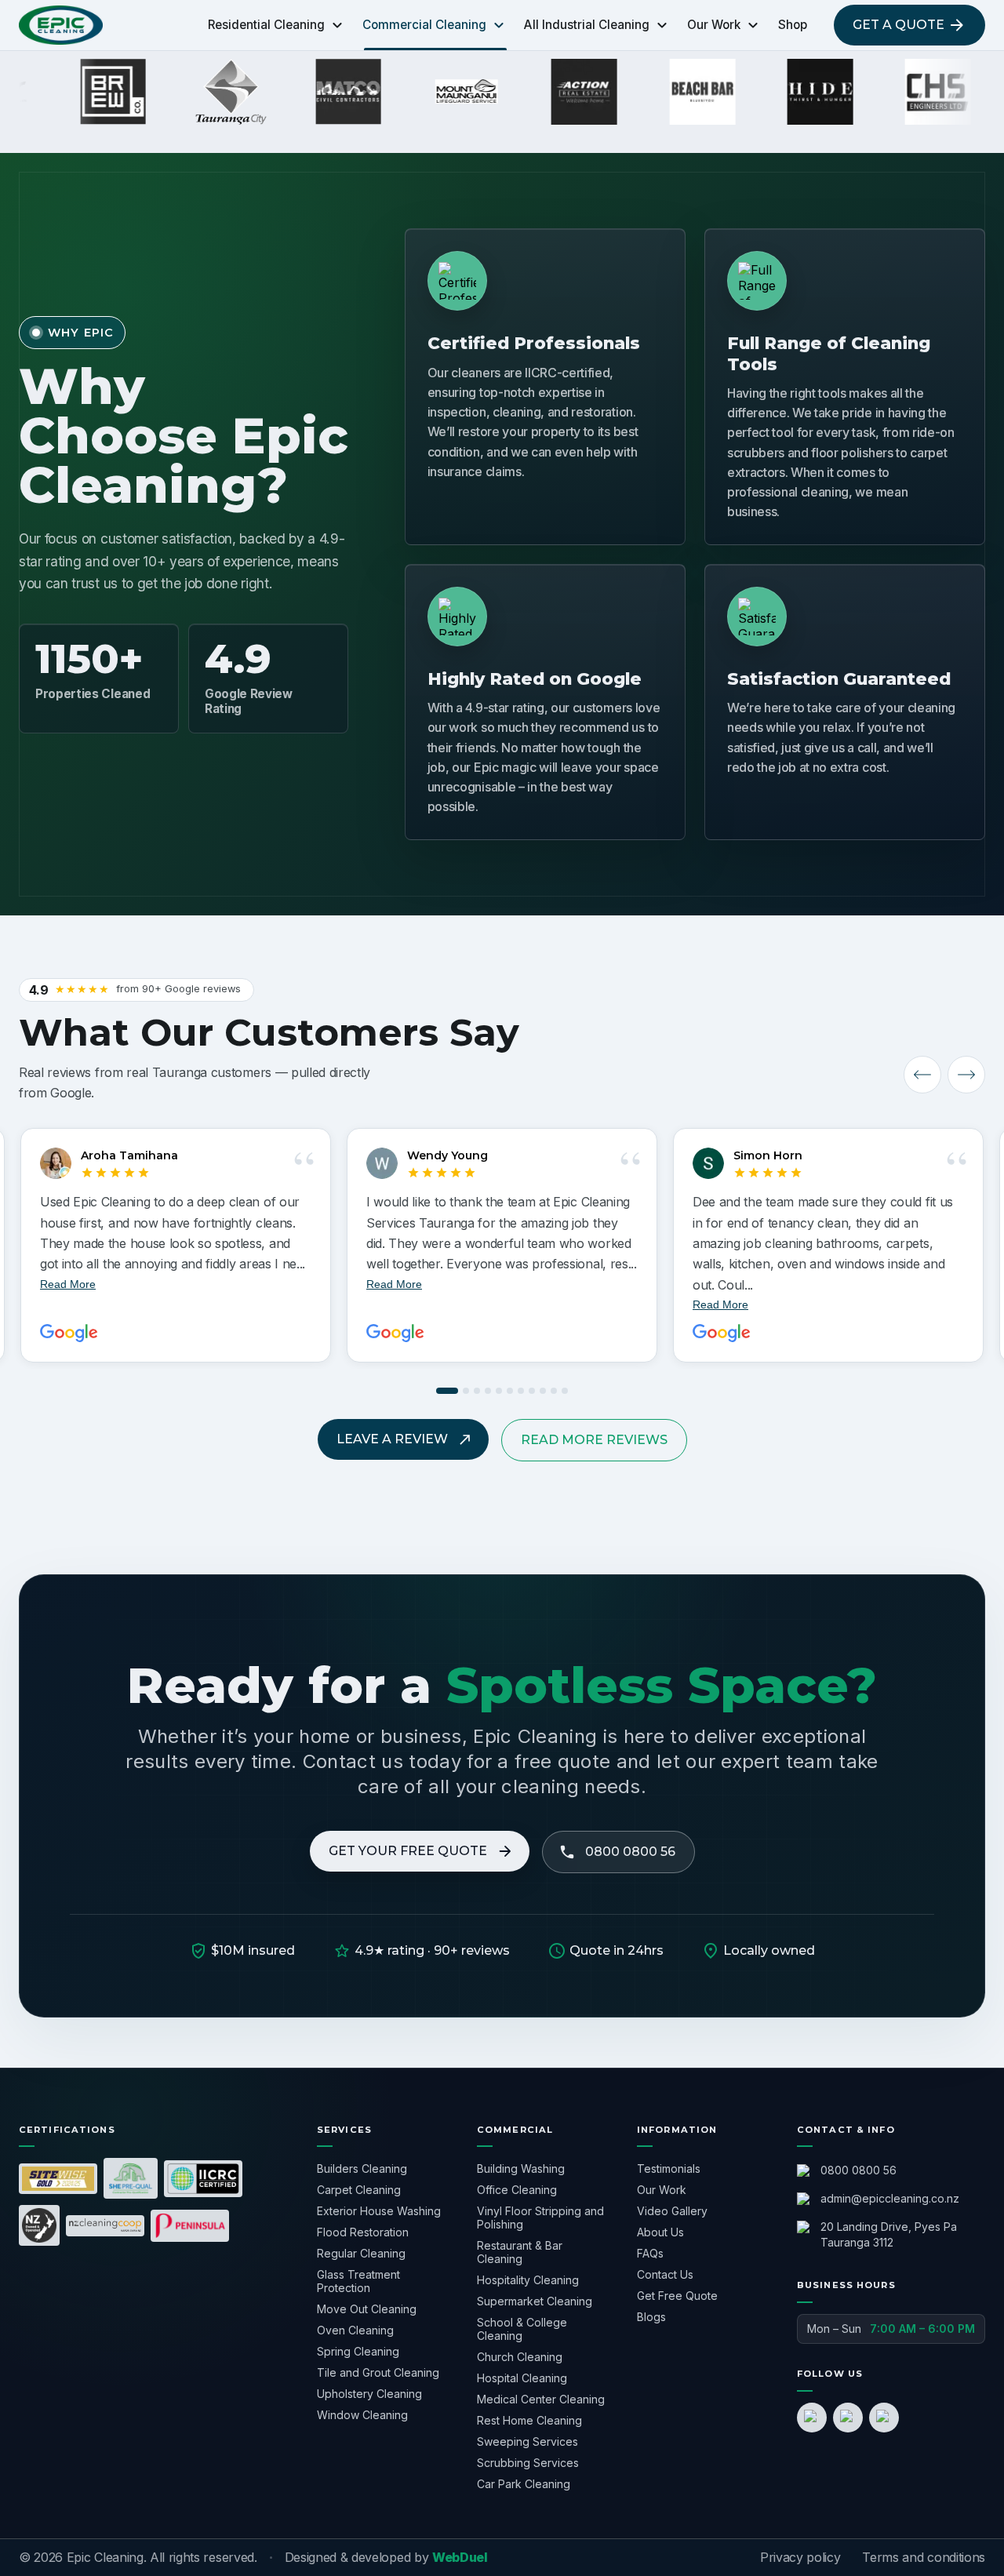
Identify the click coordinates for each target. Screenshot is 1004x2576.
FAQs (650, 2253)
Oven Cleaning (355, 2330)
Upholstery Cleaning (369, 2394)
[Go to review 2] (466, 1391)
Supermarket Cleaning (535, 2301)
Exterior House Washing (379, 2211)
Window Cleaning (362, 2415)
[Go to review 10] (554, 1391)
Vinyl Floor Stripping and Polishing (540, 2218)
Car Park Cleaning (524, 2484)
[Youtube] (884, 2418)
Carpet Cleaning (359, 2190)
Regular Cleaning (361, 2253)
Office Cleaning (517, 2190)
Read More (394, 1284)
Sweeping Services (527, 2441)
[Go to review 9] (543, 1391)
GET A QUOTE (899, 25)
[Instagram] (848, 2418)
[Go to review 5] (499, 1391)
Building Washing (521, 2168)
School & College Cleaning (522, 2329)
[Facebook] (812, 2418)
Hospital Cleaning (522, 2378)
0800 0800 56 (630, 1852)
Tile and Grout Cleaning (378, 2372)
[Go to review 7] (521, 1391)
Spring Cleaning (358, 2351)
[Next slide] (966, 1075)
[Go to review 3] (477, 1391)
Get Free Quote (677, 2296)
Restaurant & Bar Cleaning (520, 2252)
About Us (660, 2232)
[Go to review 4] (488, 1391)
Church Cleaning (520, 2357)
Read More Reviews (594, 1440)
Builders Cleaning (362, 2168)
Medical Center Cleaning (541, 2399)
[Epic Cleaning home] (61, 25)
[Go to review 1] (447, 1391)
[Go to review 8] (532, 1391)
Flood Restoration (363, 2232)
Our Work (662, 2190)
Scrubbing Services (528, 2463)
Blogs (651, 2317)
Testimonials (669, 2168)
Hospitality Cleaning (528, 2280)
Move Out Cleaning (367, 2309)
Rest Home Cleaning (529, 2420)
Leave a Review (392, 1439)
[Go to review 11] (565, 1391)
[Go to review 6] (510, 1391)
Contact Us (665, 2274)
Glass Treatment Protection (358, 2281)
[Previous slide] (922, 1075)
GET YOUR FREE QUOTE (408, 1851)
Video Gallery (672, 2211)
